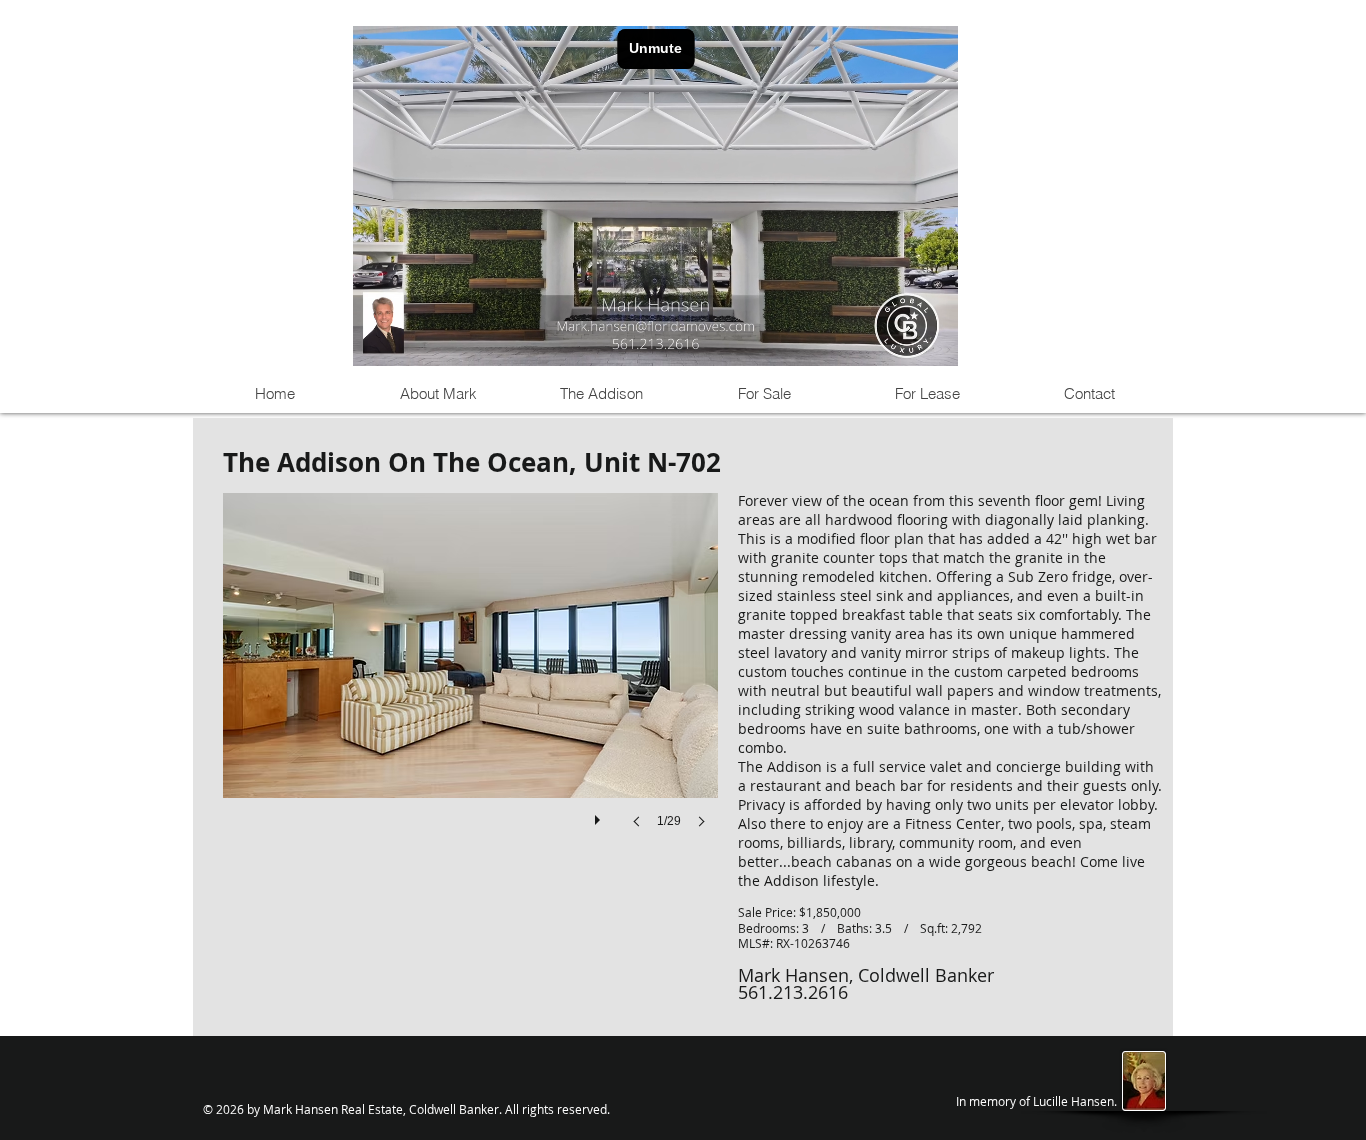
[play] (600, 815)
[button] (470, 680)
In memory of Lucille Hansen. (1036, 1101)
